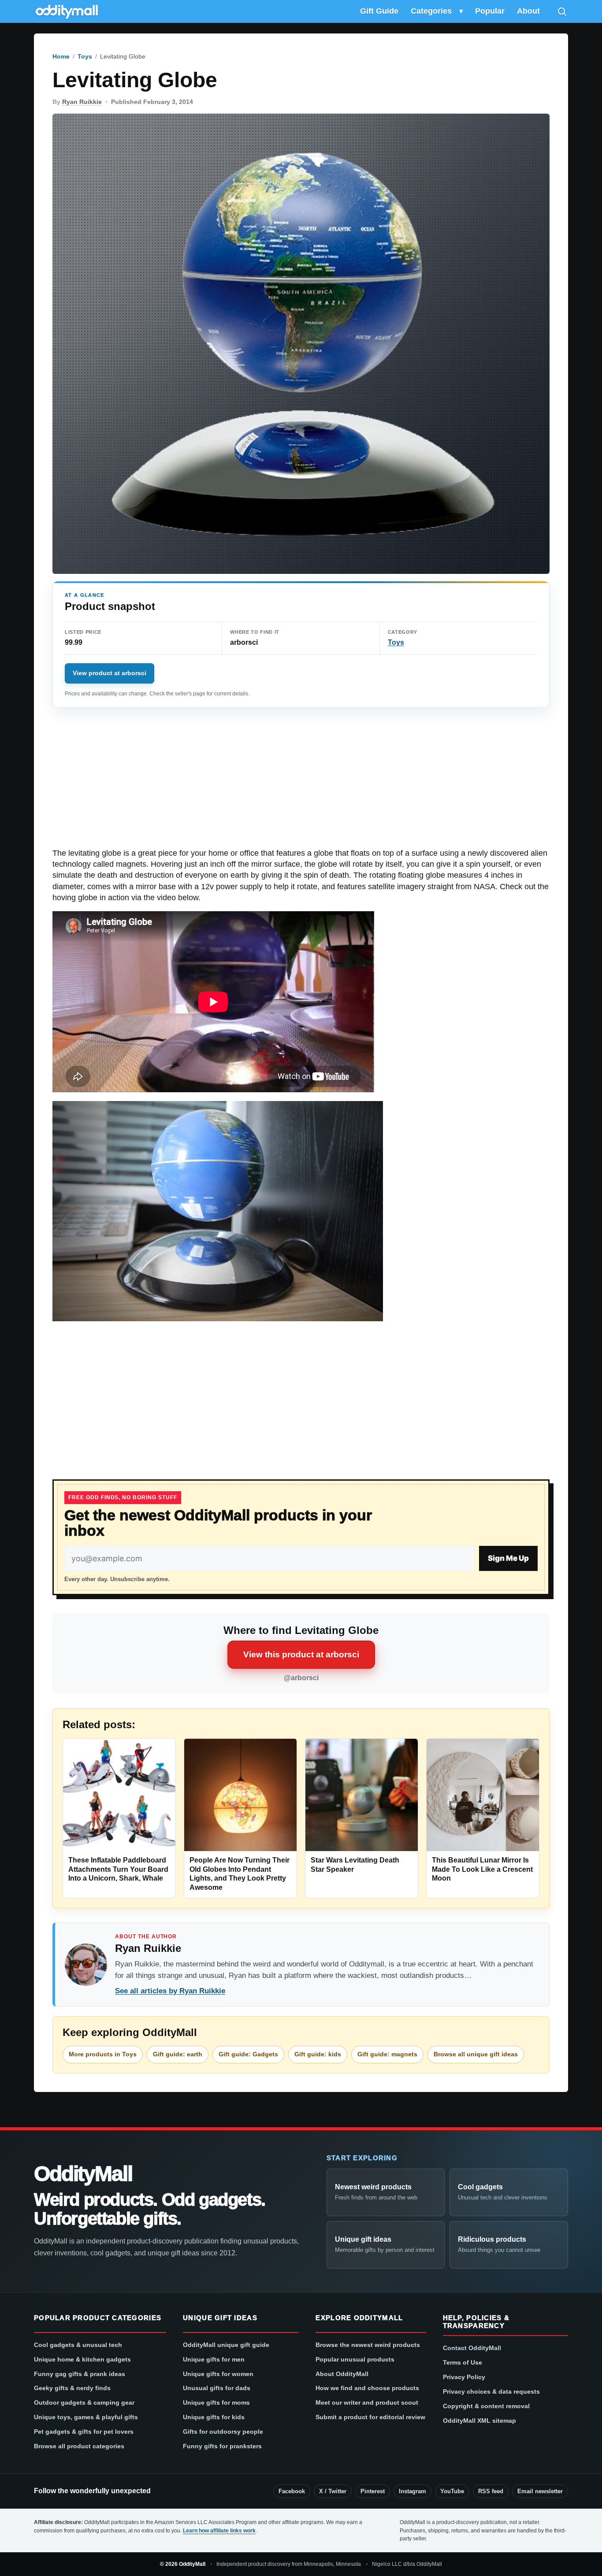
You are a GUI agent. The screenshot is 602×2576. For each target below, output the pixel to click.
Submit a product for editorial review (370, 2417)
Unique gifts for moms (216, 2402)
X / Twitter (333, 2491)
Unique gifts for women (218, 2374)
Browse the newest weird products (368, 2345)
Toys (85, 56)
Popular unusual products (355, 2359)
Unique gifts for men (214, 2359)
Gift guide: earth (178, 2054)
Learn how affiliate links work (219, 2531)
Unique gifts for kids (214, 2417)
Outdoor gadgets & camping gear (84, 2402)
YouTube (452, 2491)
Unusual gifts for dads (217, 2388)
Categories (431, 11)
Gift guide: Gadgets (248, 2054)
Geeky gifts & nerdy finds (72, 2388)
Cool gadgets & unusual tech (78, 2345)
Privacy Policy (464, 2377)
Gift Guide (379, 11)
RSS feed (491, 2491)
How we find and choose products (367, 2388)
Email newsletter (540, 2491)
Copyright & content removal (486, 2406)
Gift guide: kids (318, 2054)
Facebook (292, 2491)
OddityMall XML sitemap (479, 2421)
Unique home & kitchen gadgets (82, 2359)
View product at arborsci (110, 673)
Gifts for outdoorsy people (223, 2432)
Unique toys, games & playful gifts (86, 2417)
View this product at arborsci (301, 1654)
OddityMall (83, 2174)
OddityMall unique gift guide (226, 2345)
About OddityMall (342, 2374)
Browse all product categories (79, 2446)
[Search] (562, 11)
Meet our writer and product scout (367, 2402)
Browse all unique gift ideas (476, 2054)
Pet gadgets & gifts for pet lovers (84, 2432)
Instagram (412, 2491)
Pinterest (373, 2491)
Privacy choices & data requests (491, 2391)
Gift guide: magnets (387, 2054)
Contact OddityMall (472, 2348)
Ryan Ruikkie (82, 102)
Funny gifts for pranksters (222, 2446)
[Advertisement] (301, 783)
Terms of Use (463, 2362)
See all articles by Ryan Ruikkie (170, 1991)
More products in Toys (103, 2054)
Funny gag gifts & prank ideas (80, 2374)
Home (61, 56)
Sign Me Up (508, 1558)
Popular (490, 11)
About (528, 11)
